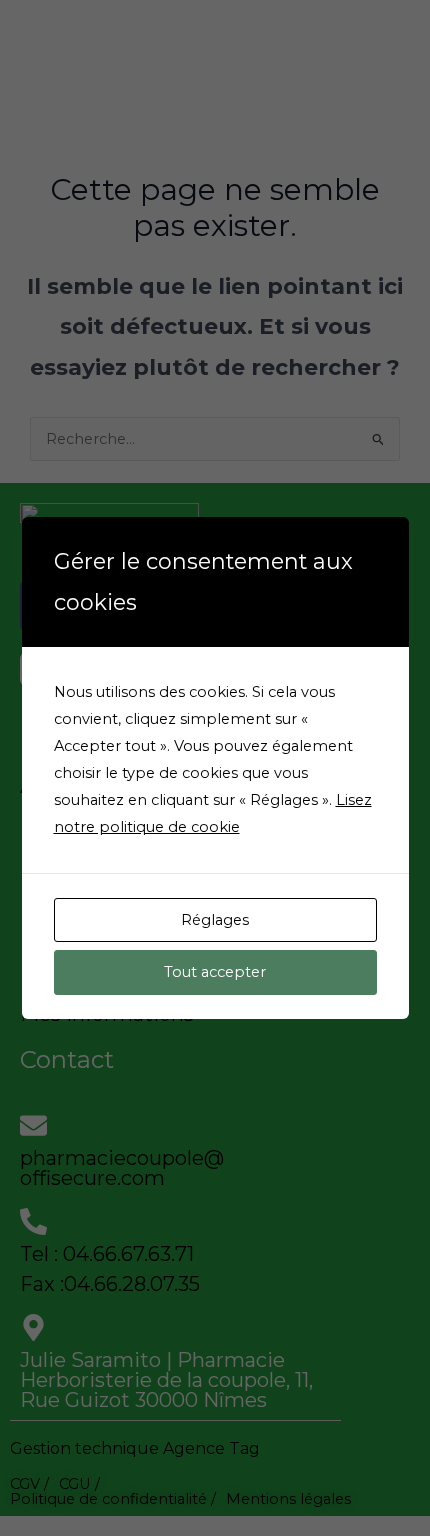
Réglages (215, 920)
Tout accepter (215, 972)
